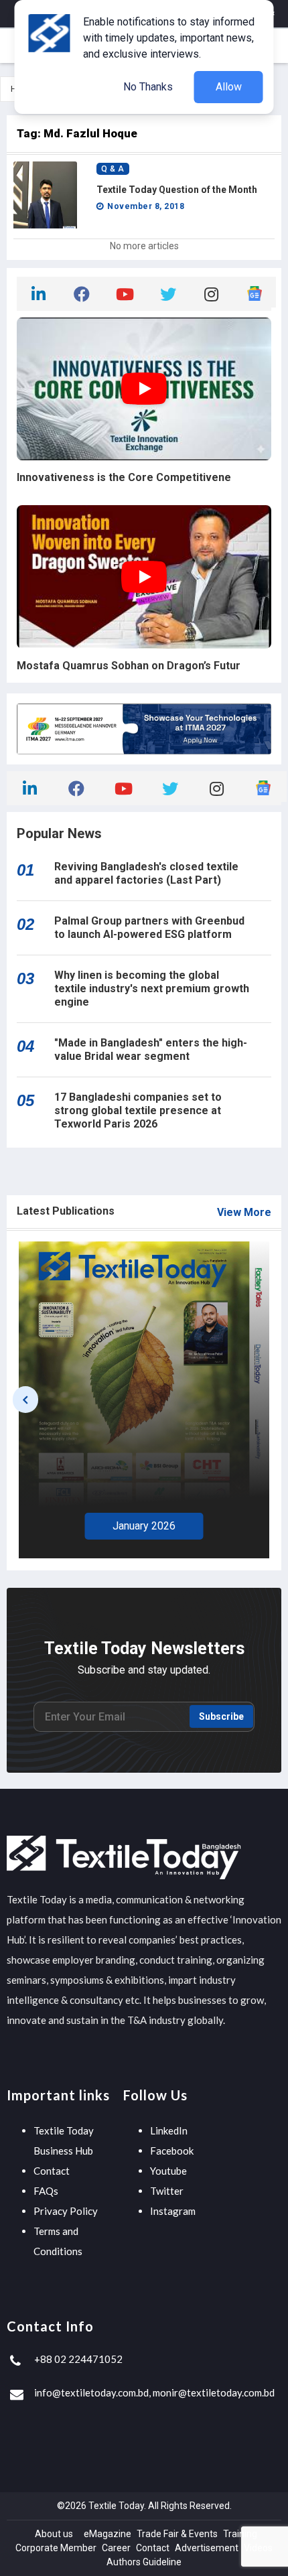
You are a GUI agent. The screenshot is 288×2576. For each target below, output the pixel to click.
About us (54, 2534)
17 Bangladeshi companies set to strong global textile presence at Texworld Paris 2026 (138, 1110)
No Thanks (148, 87)
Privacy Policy (66, 2211)
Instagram (173, 2211)
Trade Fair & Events (177, 2534)
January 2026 (144, 1526)
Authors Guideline (144, 2562)
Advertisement (207, 2548)
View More (244, 1212)
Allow (229, 87)
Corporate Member (56, 2548)
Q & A (113, 169)
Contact (52, 2171)
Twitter (167, 2191)
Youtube (168, 2171)
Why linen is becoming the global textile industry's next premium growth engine (152, 989)
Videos (258, 2548)
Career (116, 2548)
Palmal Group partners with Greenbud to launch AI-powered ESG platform (149, 928)
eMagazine (107, 2534)
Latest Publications (66, 1211)
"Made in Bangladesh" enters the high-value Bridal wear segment (151, 1049)
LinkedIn (169, 2130)
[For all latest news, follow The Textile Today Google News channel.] (255, 292)
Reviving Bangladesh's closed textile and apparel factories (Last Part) (146, 873)
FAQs (46, 2191)
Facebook (172, 2151)
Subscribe (221, 1716)
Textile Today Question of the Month (177, 190)
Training (240, 2534)
